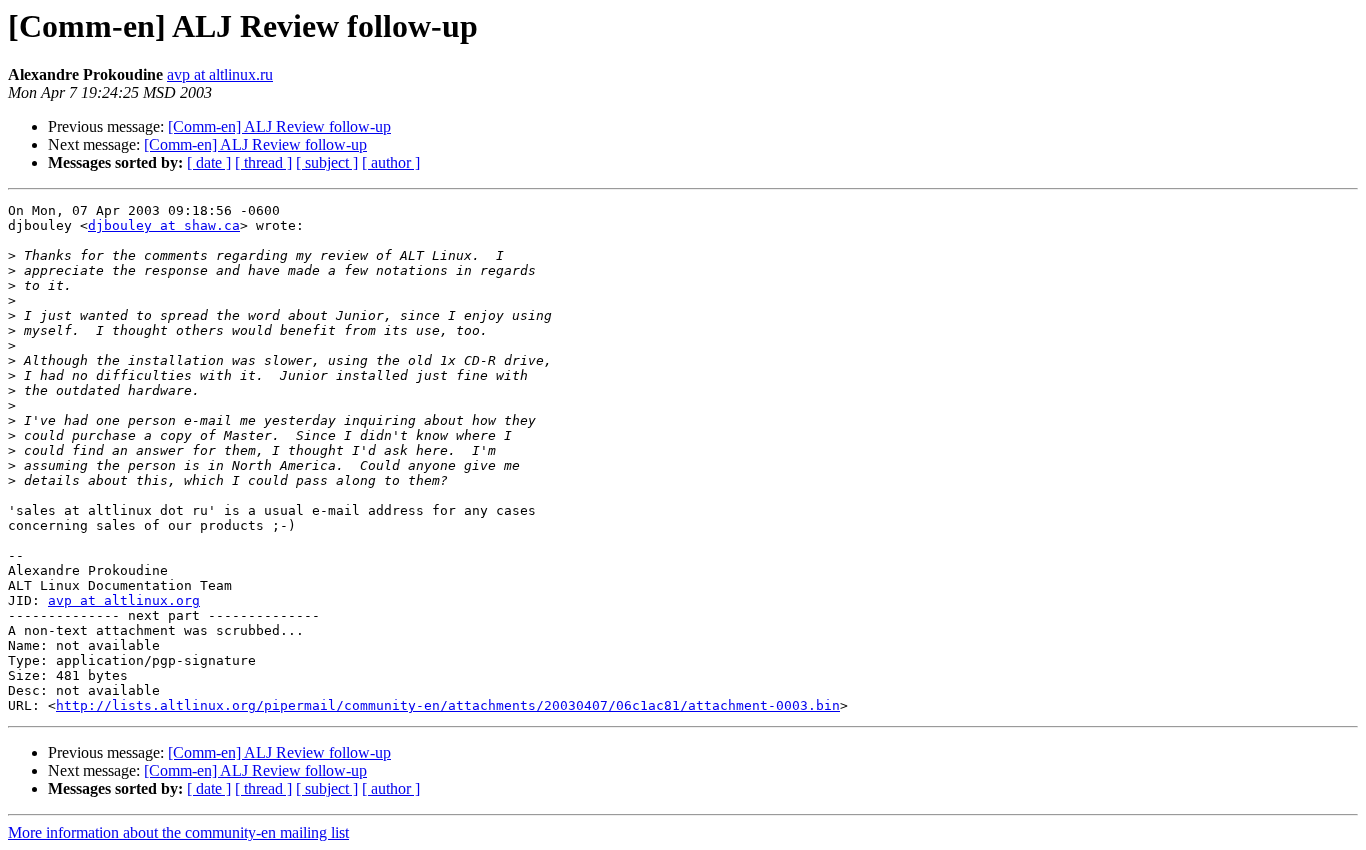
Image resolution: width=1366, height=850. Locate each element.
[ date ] (209, 162)
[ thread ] (263, 162)
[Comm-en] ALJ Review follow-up (279, 126)
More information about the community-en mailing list (178, 832)
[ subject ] (327, 162)
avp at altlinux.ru (220, 74)
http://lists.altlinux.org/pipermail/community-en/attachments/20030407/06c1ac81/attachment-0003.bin (448, 705)
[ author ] (391, 162)
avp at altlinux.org (124, 600)
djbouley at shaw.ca (164, 225)
